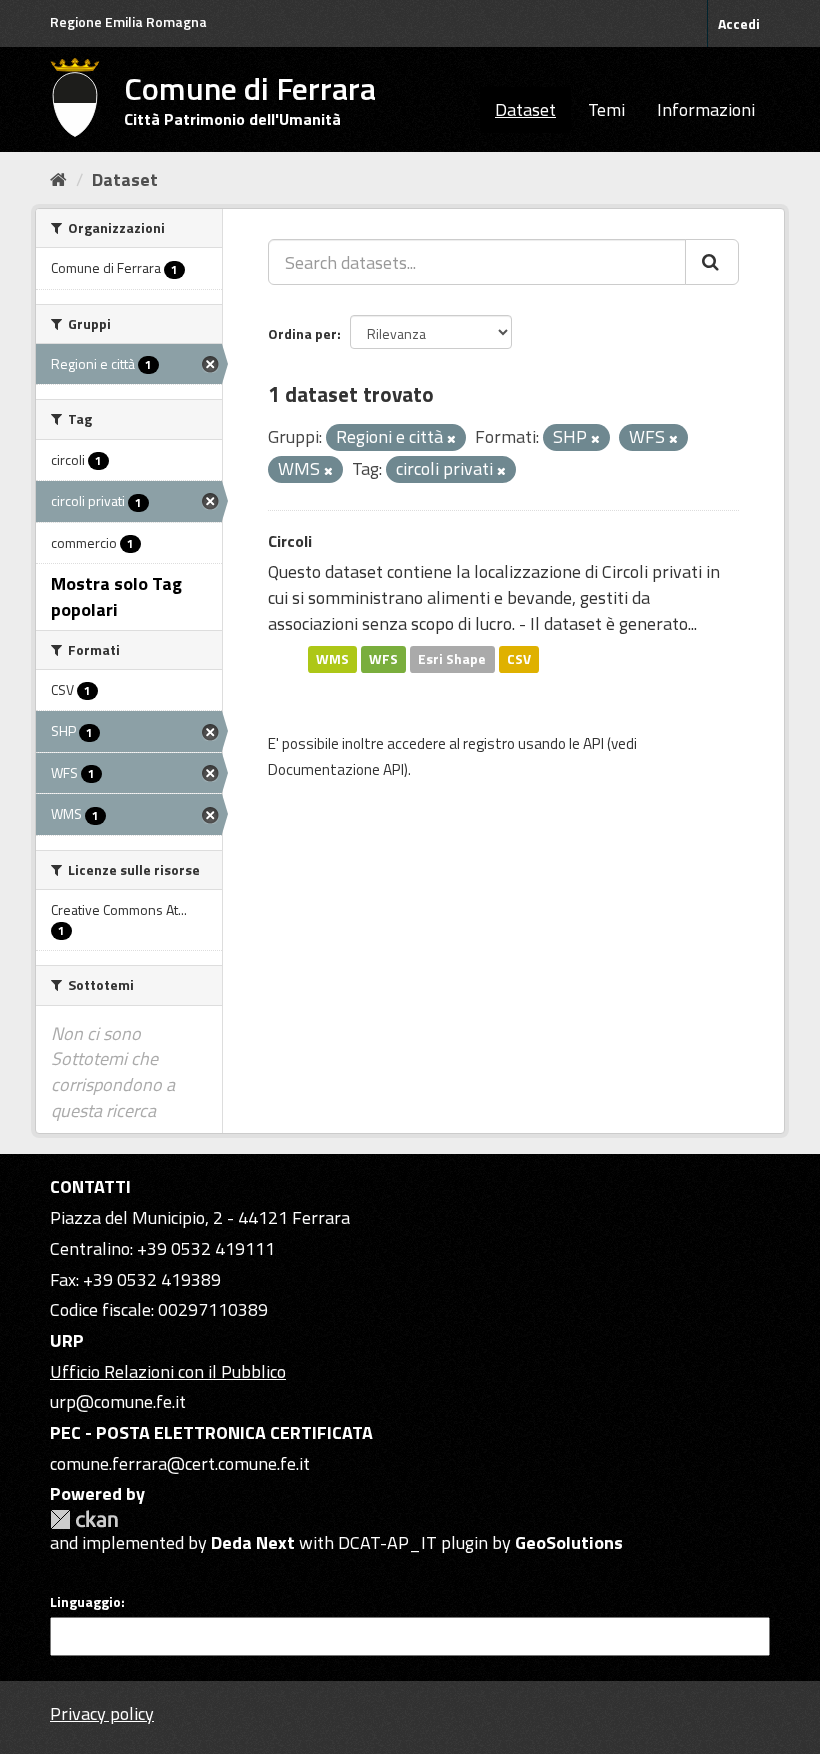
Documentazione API (336, 769)
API (593, 743)
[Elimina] (451, 439)
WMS (332, 659)
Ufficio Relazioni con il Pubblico (168, 1371)
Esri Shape (452, 659)
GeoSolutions (569, 1542)
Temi (606, 109)
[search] (712, 262)
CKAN (84, 1519)
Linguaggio (85, 1602)
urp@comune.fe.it (118, 1401)
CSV (519, 659)
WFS (383, 659)
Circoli (290, 541)
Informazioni (706, 109)
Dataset (525, 109)
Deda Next (253, 1542)
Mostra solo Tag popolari (116, 596)
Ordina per (302, 333)
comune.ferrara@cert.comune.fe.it (180, 1463)
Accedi (739, 23)
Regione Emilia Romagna (128, 21)
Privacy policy (102, 1713)
